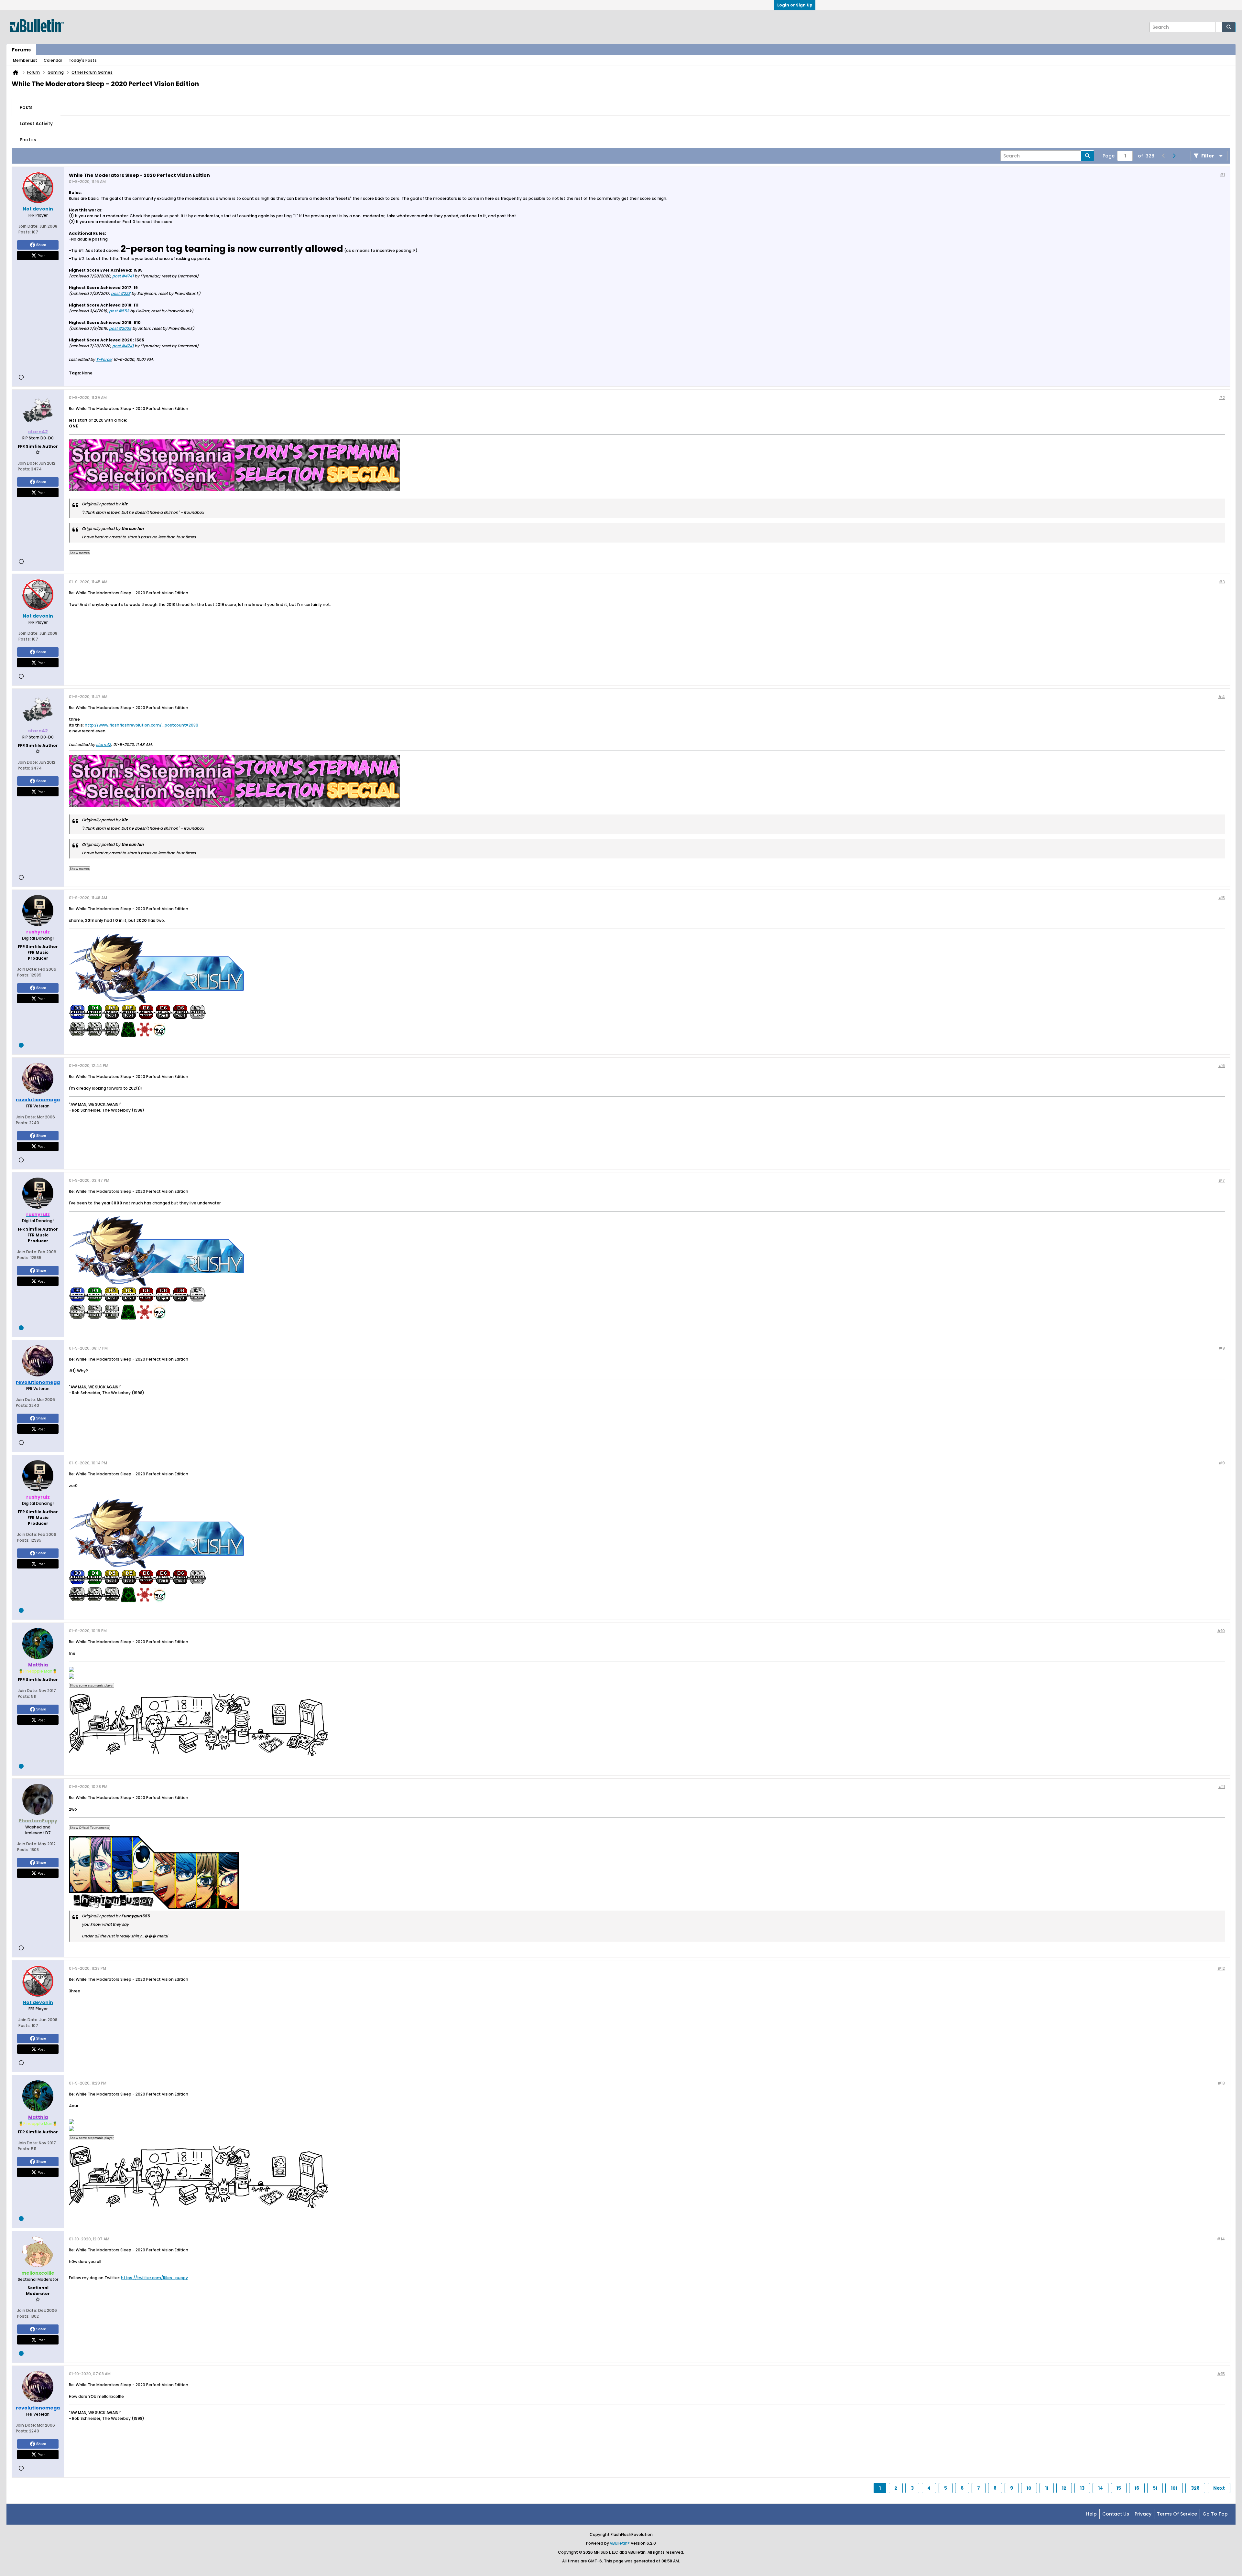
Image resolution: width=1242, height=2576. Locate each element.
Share (41, 245)
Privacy (1143, 2514)
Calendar (53, 60)
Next (1219, 2488)
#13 (1221, 2083)
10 (1029, 2488)
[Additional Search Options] (1219, 27)
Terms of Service (1177, 2514)
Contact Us (1116, 2514)
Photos (28, 140)
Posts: (25, 232)
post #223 (121, 293)
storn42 (103, 744)
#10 (1221, 1631)
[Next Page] (1174, 156)
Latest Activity (36, 124)
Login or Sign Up (795, 5)
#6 (1222, 1066)
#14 (1221, 2239)
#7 (1222, 1180)
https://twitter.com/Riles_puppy (154, 2278)
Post (41, 255)
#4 (1221, 697)
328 (1195, 2488)
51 (1155, 2488)
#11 (1222, 1787)
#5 (1222, 898)
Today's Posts (83, 60)
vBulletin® (620, 2543)
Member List (25, 60)
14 (1100, 2488)
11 (1047, 2488)
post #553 (119, 311)
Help (1091, 2514)
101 (1174, 2488)
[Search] (1229, 27)
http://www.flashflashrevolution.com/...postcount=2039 (142, 725)
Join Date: (28, 226)
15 (1119, 2488)
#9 (1222, 1463)
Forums (21, 50)
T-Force (104, 359)
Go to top (1215, 2514)
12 (1064, 2488)
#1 (1222, 175)
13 (1082, 2488)
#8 (1222, 1348)
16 (1137, 2488)
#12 (1221, 1968)
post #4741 (123, 276)
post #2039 (120, 328)
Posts (26, 107)
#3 (1222, 582)
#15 (1221, 2374)
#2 (1222, 398)
